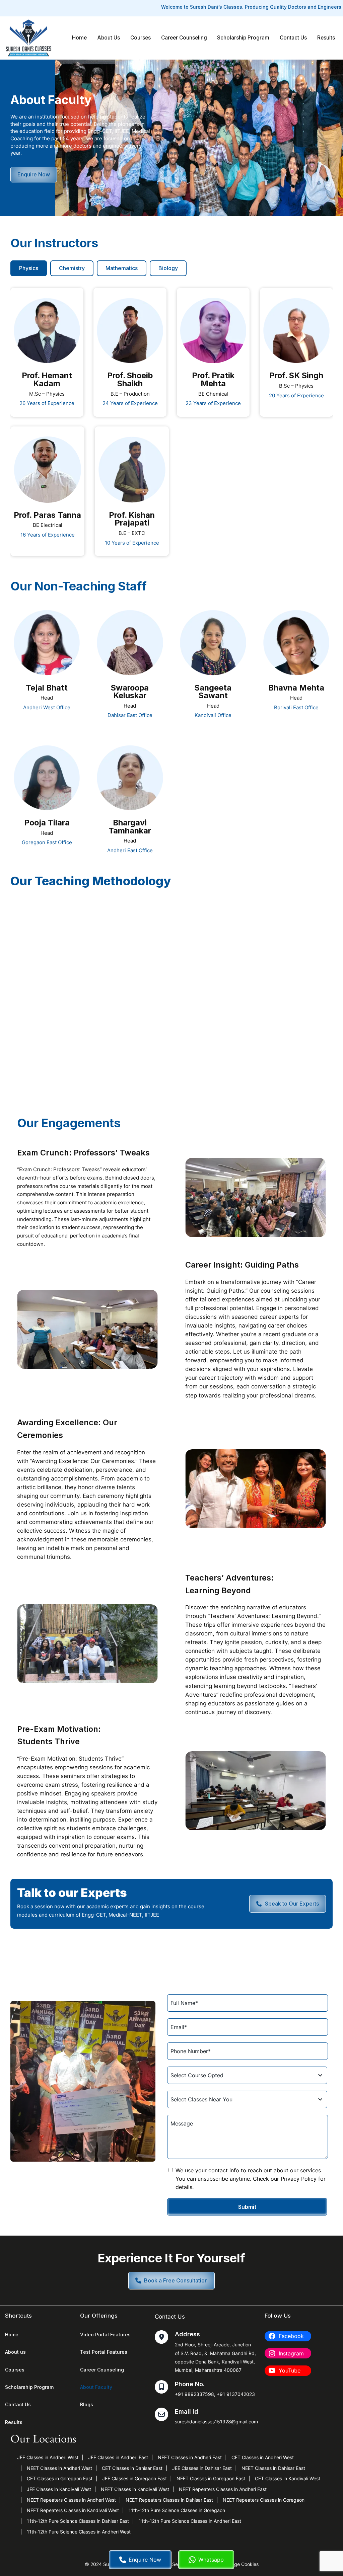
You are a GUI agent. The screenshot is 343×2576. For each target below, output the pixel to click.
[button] (171, 2281)
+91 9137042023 (236, 2394)
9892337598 (199, 2394)
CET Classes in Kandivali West (288, 2478)
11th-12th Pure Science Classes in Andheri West (79, 2532)
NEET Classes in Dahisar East (273, 2468)
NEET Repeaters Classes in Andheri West (71, 2500)
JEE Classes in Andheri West (48, 2457)
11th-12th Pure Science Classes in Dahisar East (78, 2521)
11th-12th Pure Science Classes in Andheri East (190, 2521)
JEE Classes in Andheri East (118, 2457)
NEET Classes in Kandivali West (135, 2489)
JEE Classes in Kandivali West (59, 2489)
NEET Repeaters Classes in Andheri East (223, 2489)
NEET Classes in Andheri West (59, 2468)
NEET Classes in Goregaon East (211, 2478)
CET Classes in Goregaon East (60, 2478)
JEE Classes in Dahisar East (202, 2468)
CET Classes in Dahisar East (132, 2468)
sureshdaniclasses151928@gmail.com (216, 2422)
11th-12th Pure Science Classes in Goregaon (177, 2510)
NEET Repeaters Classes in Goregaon (264, 2500)
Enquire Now (145, 2560)
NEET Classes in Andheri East (190, 2457)
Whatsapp (211, 2560)
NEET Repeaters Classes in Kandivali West (73, 2510)
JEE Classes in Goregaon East (134, 2478)
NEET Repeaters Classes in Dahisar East (169, 2500)
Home (79, 38)
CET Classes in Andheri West (263, 2457)
